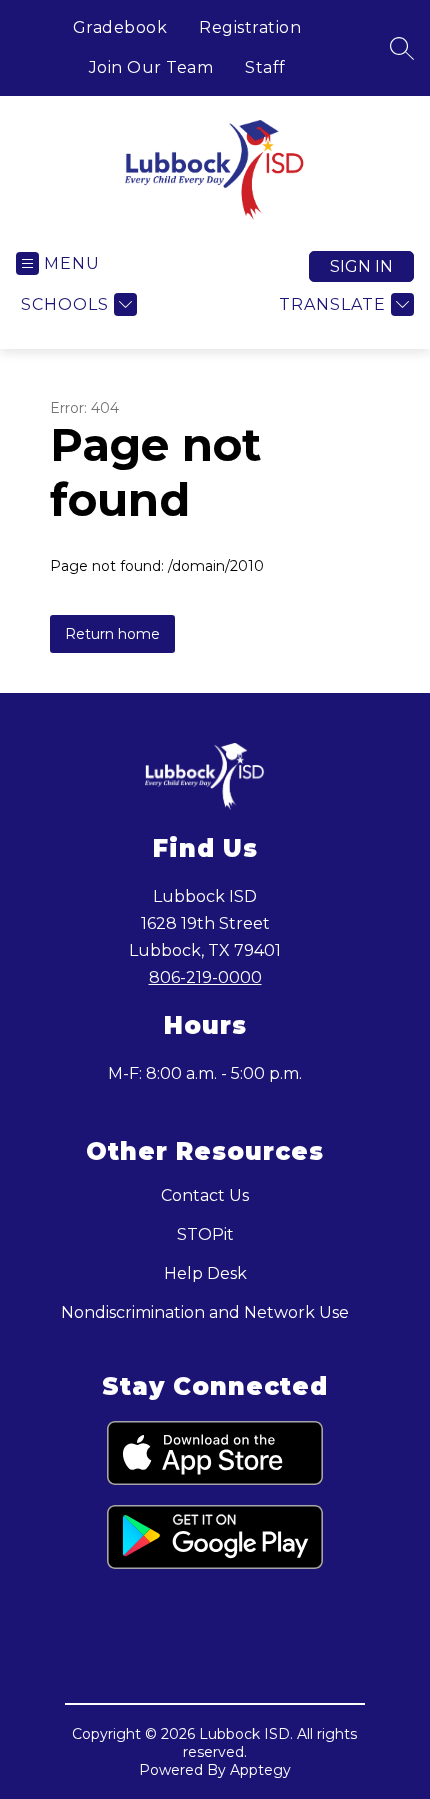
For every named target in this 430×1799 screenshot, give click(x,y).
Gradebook (120, 27)
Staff (265, 67)
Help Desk (205, 1273)
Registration (250, 27)
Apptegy (260, 1770)
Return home (112, 634)
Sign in (361, 266)
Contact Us (205, 1195)
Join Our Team (151, 67)
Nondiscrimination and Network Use (205, 1312)
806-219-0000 (205, 977)
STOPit (205, 1234)
